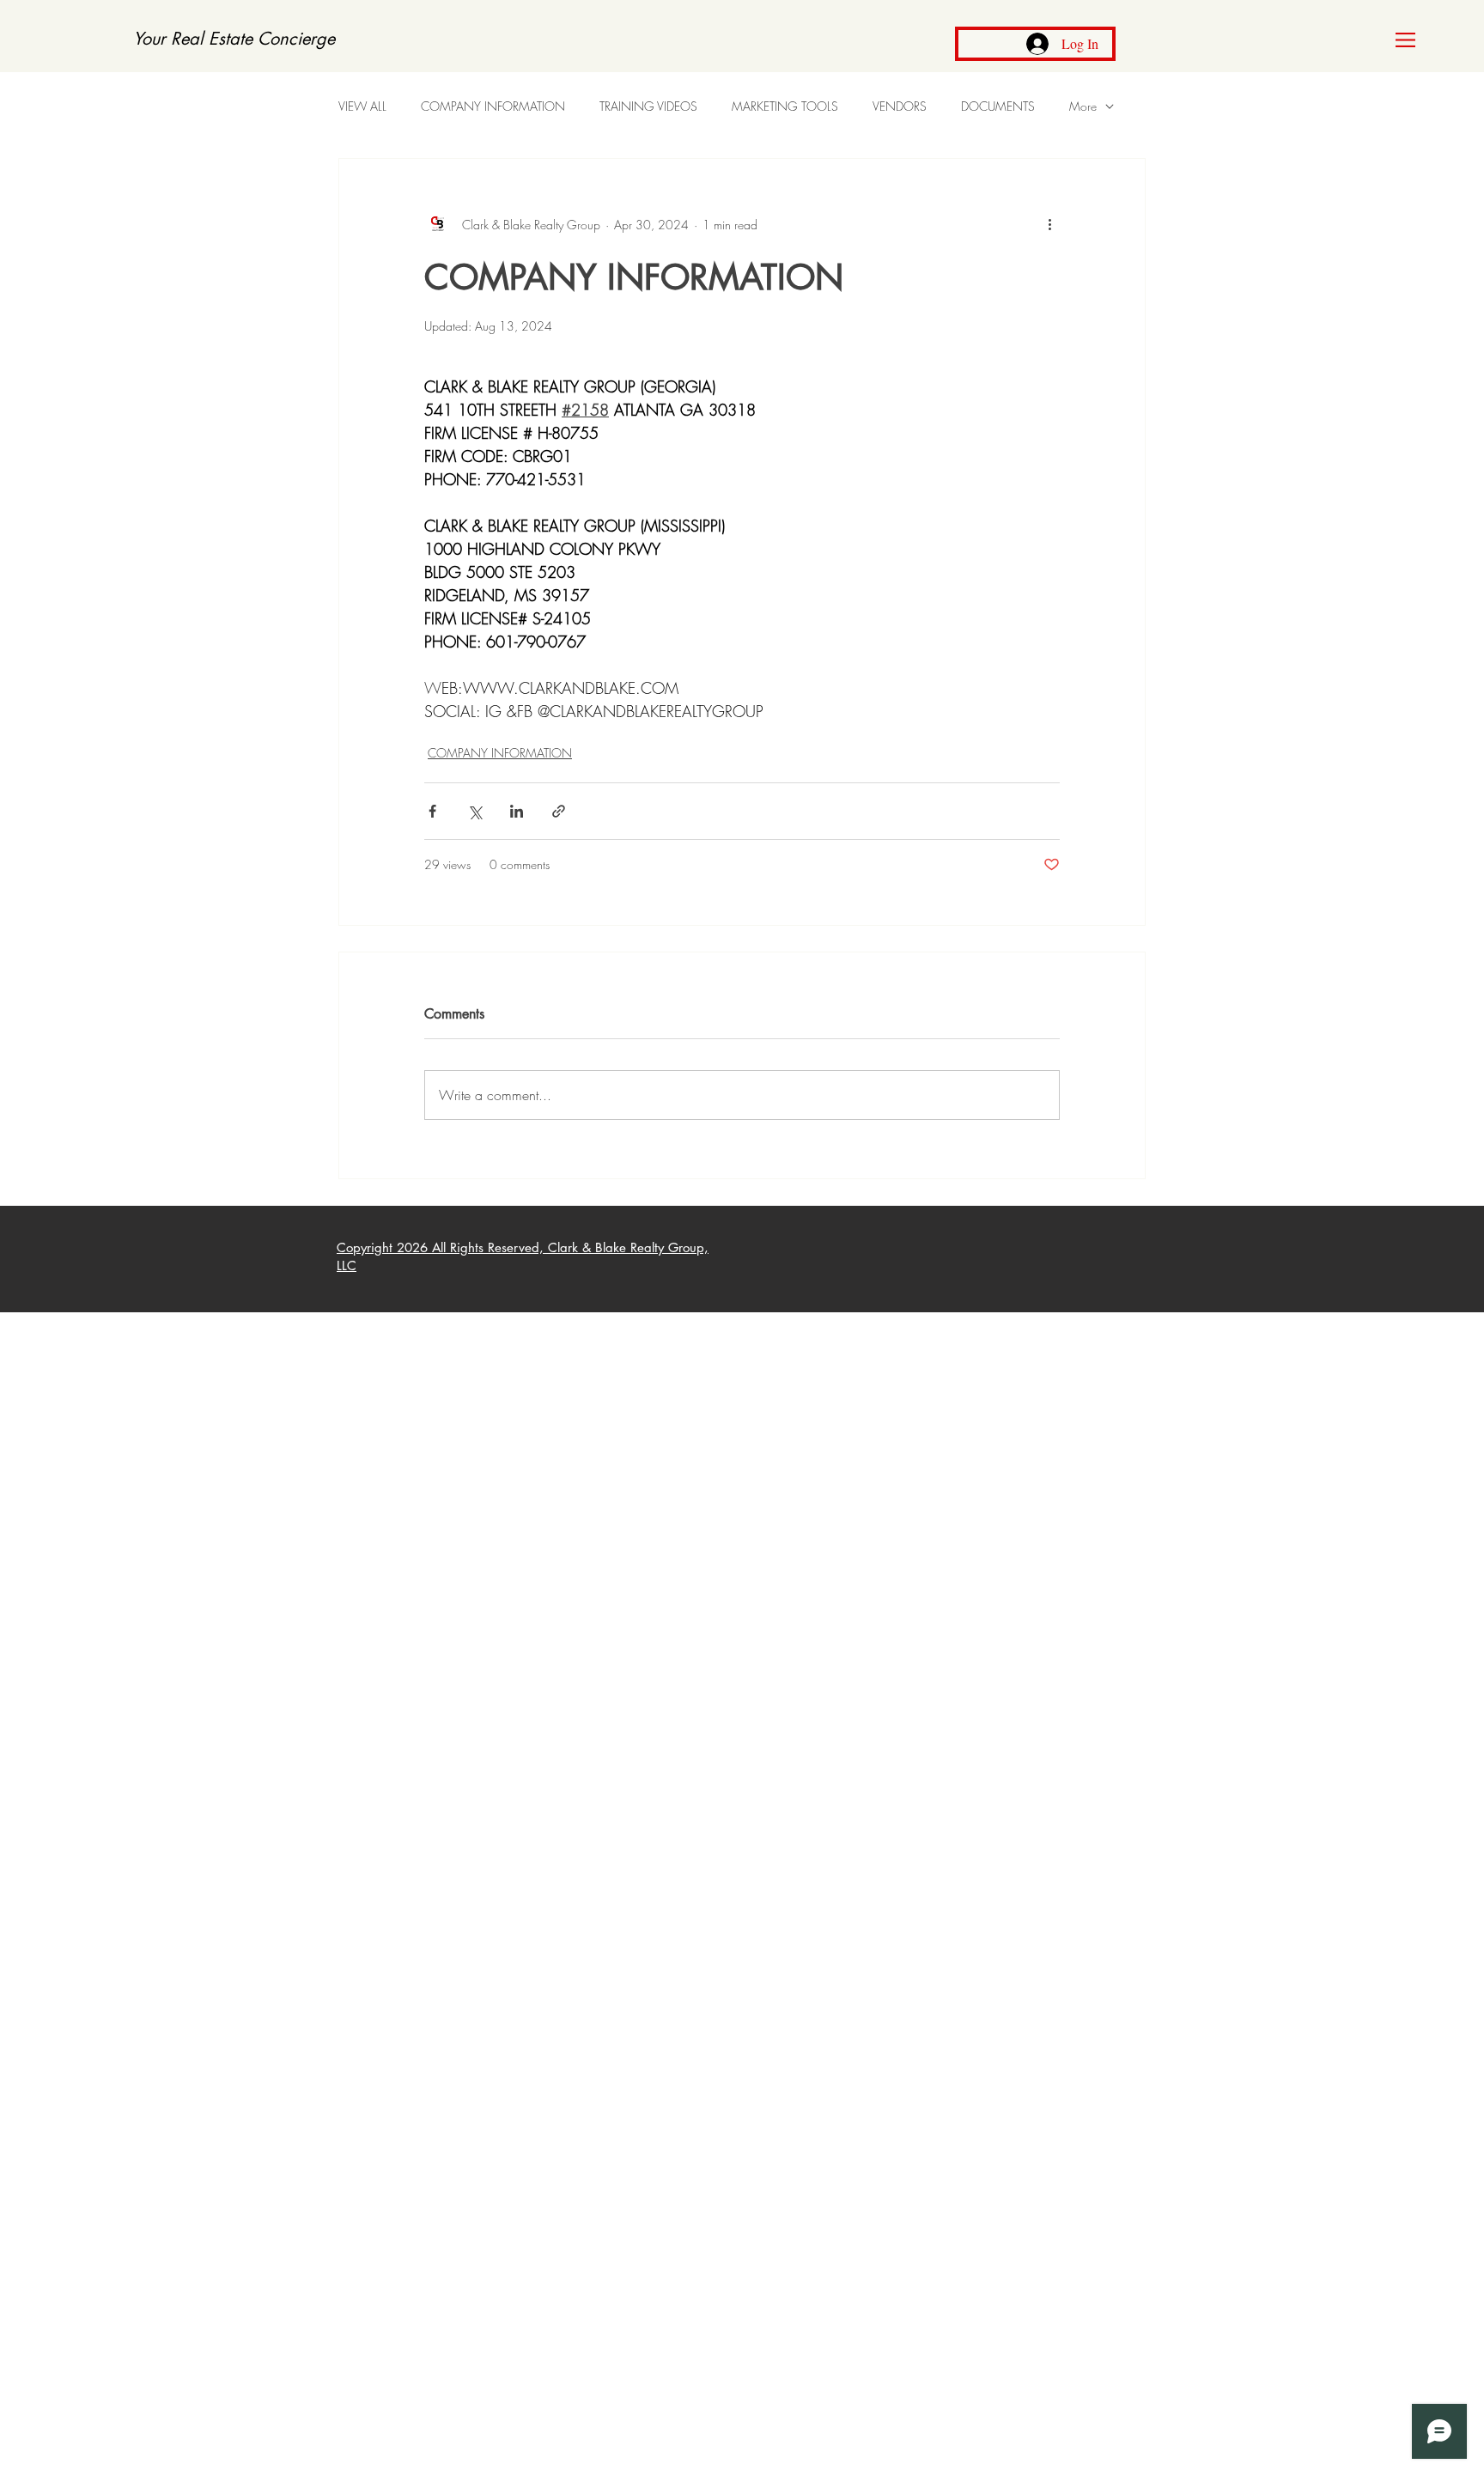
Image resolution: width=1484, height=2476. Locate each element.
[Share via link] (559, 811)
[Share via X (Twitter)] (474, 811)
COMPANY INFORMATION (493, 106)
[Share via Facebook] (432, 811)
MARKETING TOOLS (785, 106)
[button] (1405, 40)
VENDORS (900, 106)
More (1083, 106)
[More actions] (1049, 224)
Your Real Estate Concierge (234, 39)
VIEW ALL (362, 106)
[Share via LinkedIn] (517, 811)
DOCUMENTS (998, 106)
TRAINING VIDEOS (648, 106)
